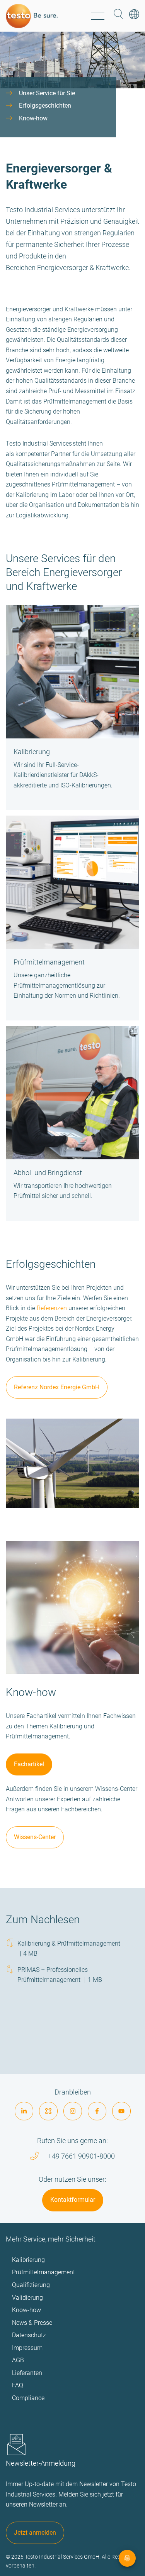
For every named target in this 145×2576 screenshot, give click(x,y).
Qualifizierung (31, 2285)
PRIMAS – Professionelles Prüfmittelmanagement (60, 1975)
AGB (18, 2360)
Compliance (28, 2398)
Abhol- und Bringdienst (48, 1173)
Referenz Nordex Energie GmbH (57, 1387)
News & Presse (32, 2323)
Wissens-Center (35, 1837)
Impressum (27, 2348)
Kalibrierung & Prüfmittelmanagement (69, 1948)
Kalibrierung (32, 752)
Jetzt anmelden (35, 2533)
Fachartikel (29, 1764)
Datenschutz (29, 2335)
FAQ (18, 2385)
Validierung (27, 2298)
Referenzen (52, 1308)
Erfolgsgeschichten (45, 106)
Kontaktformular (73, 2200)
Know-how (33, 118)
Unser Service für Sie (47, 93)
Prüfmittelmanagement (49, 962)
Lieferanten (27, 2373)
